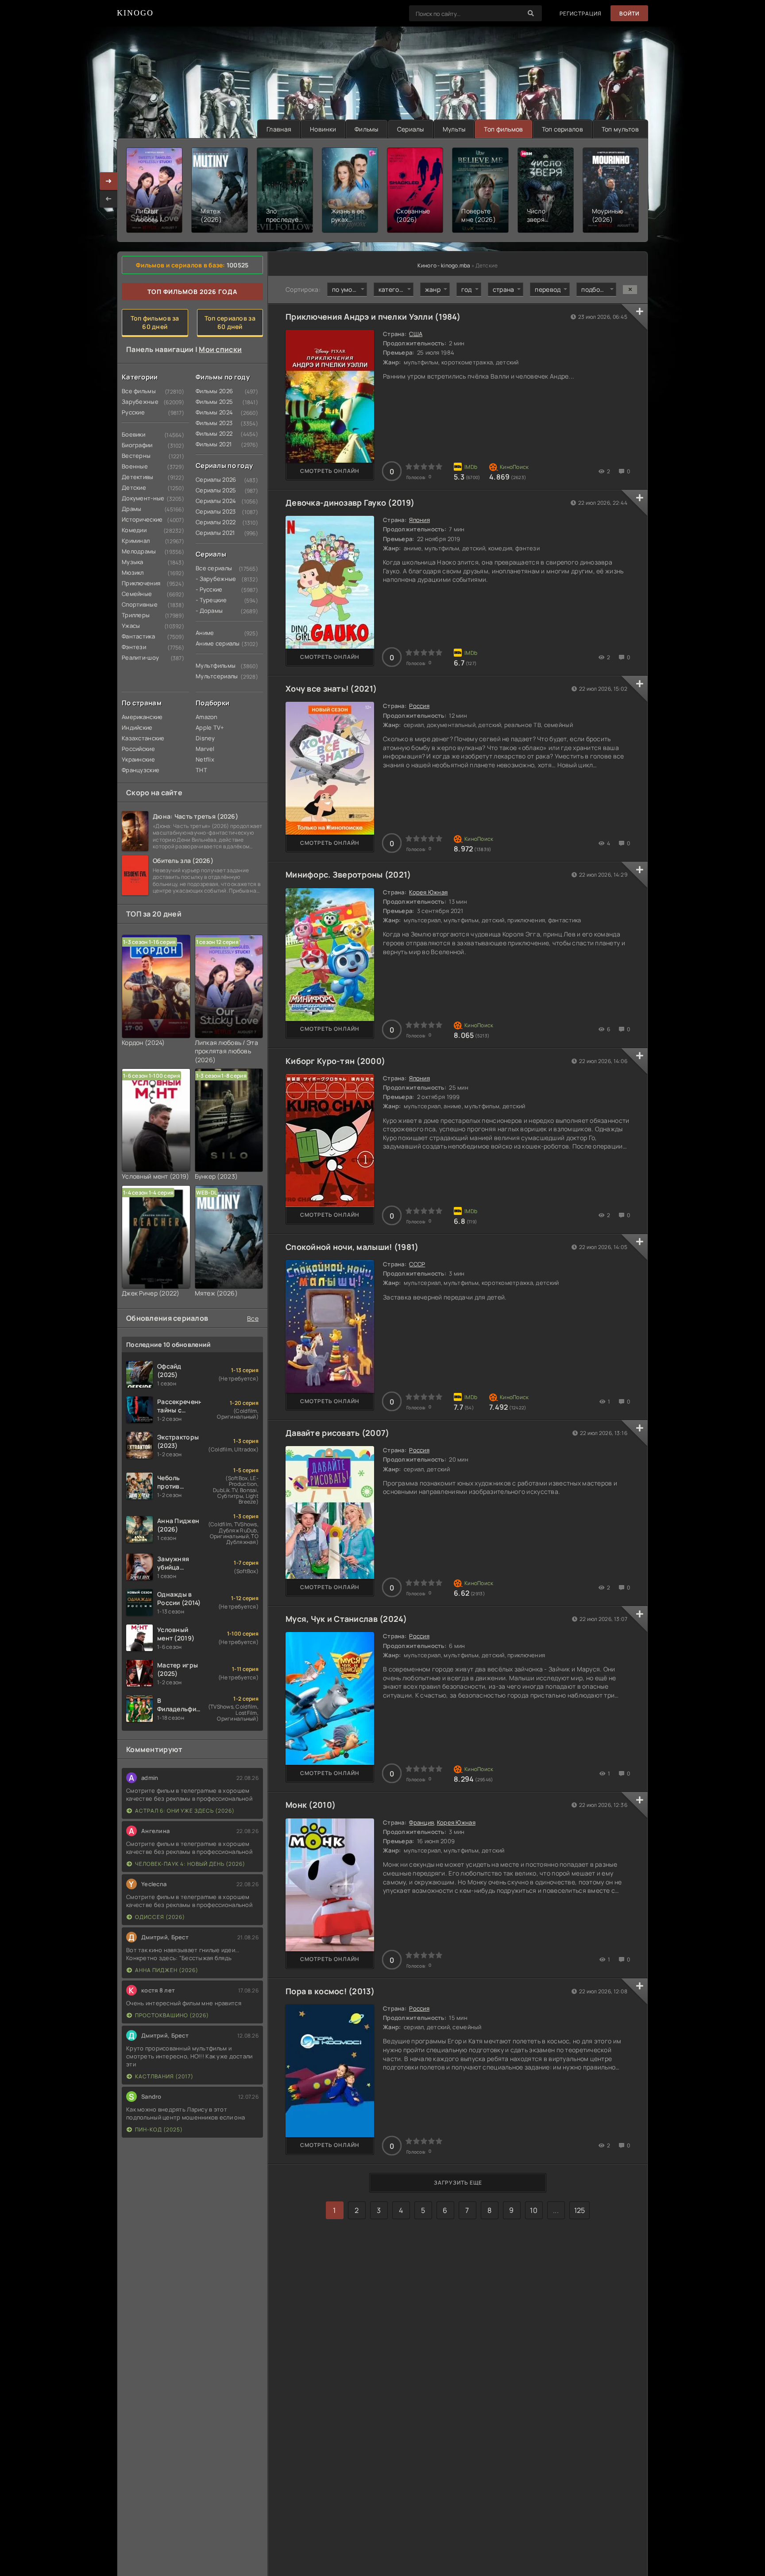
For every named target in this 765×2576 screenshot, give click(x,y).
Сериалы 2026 (212, 480)
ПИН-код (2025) (159, 2129)
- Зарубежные (212, 579)
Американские (139, 717)
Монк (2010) (311, 1805)
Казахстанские (139, 738)
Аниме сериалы (212, 643)
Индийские (137, 727)
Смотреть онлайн (330, 471)
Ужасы (131, 626)
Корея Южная (428, 892)
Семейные (137, 594)
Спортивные (139, 604)
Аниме (205, 633)
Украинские (138, 759)
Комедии (134, 530)
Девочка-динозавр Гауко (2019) (350, 503)
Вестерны (136, 456)
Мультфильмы (212, 665)
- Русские (209, 589)
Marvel (205, 749)
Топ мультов (620, 129)
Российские (138, 749)
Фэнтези (134, 647)
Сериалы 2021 (212, 533)
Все (253, 1318)
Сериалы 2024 (212, 501)
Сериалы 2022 (212, 522)
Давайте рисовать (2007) (337, 1433)
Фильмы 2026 (212, 391)
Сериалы (411, 129)
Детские (134, 487)
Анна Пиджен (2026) (167, 1970)
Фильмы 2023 (212, 423)
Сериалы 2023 (212, 511)
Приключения (139, 583)
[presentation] (108, 199)
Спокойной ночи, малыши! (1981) (352, 1247)
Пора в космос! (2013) (330, 1991)
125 (580, 2210)
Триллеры (136, 615)
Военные (135, 466)
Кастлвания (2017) (164, 2076)
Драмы (131, 509)
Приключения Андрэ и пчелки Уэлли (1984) (373, 317)
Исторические (139, 519)
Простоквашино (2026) (172, 2015)
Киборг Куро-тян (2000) (335, 1061)
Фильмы (367, 129)
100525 (238, 265)
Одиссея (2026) (160, 1917)
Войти (629, 14)
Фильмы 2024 (212, 412)
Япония (419, 520)
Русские (133, 412)
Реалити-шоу (139, 658)
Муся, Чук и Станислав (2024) (346, 1619)
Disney (205, 738)
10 (534, 2210)
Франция (421, 1822)
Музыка (133, 562)
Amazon (207, 717)
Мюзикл (133, 572)
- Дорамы (209, 611)
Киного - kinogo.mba (444, 265)
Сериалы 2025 (212, 490)
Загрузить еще (458, 2183)
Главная (279, 129)
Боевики (133, 434)
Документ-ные (139, 498)
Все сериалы (212, 568)
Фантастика (138, 636)
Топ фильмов (503, 129)
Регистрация (581, 14)
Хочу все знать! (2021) (331, 688)
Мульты (454, 129)
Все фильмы (139, 391)
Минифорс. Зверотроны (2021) (348, 874)
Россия (419, 706)
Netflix (205, 759)
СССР (417, 1264)
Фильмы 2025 (212, 402)
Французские (139, 770)
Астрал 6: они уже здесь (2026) (185, 1811)
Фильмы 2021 (212, 444)
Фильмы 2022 (212, 433)
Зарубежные (139, 402)
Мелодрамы (139, 551)
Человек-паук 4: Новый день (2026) (190, 1864)
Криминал (136, 541)
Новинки (323, 129)
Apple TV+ (210, 727)
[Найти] (531, 13)
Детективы (138, 477)
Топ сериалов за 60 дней (230, 322)
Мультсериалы (212, 676)
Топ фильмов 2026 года (192, 292)
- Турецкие (211, 600)
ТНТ (201, 770)
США (416, 334)
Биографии (137, 445)
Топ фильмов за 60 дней (155, 322)
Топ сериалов (562, 129)
